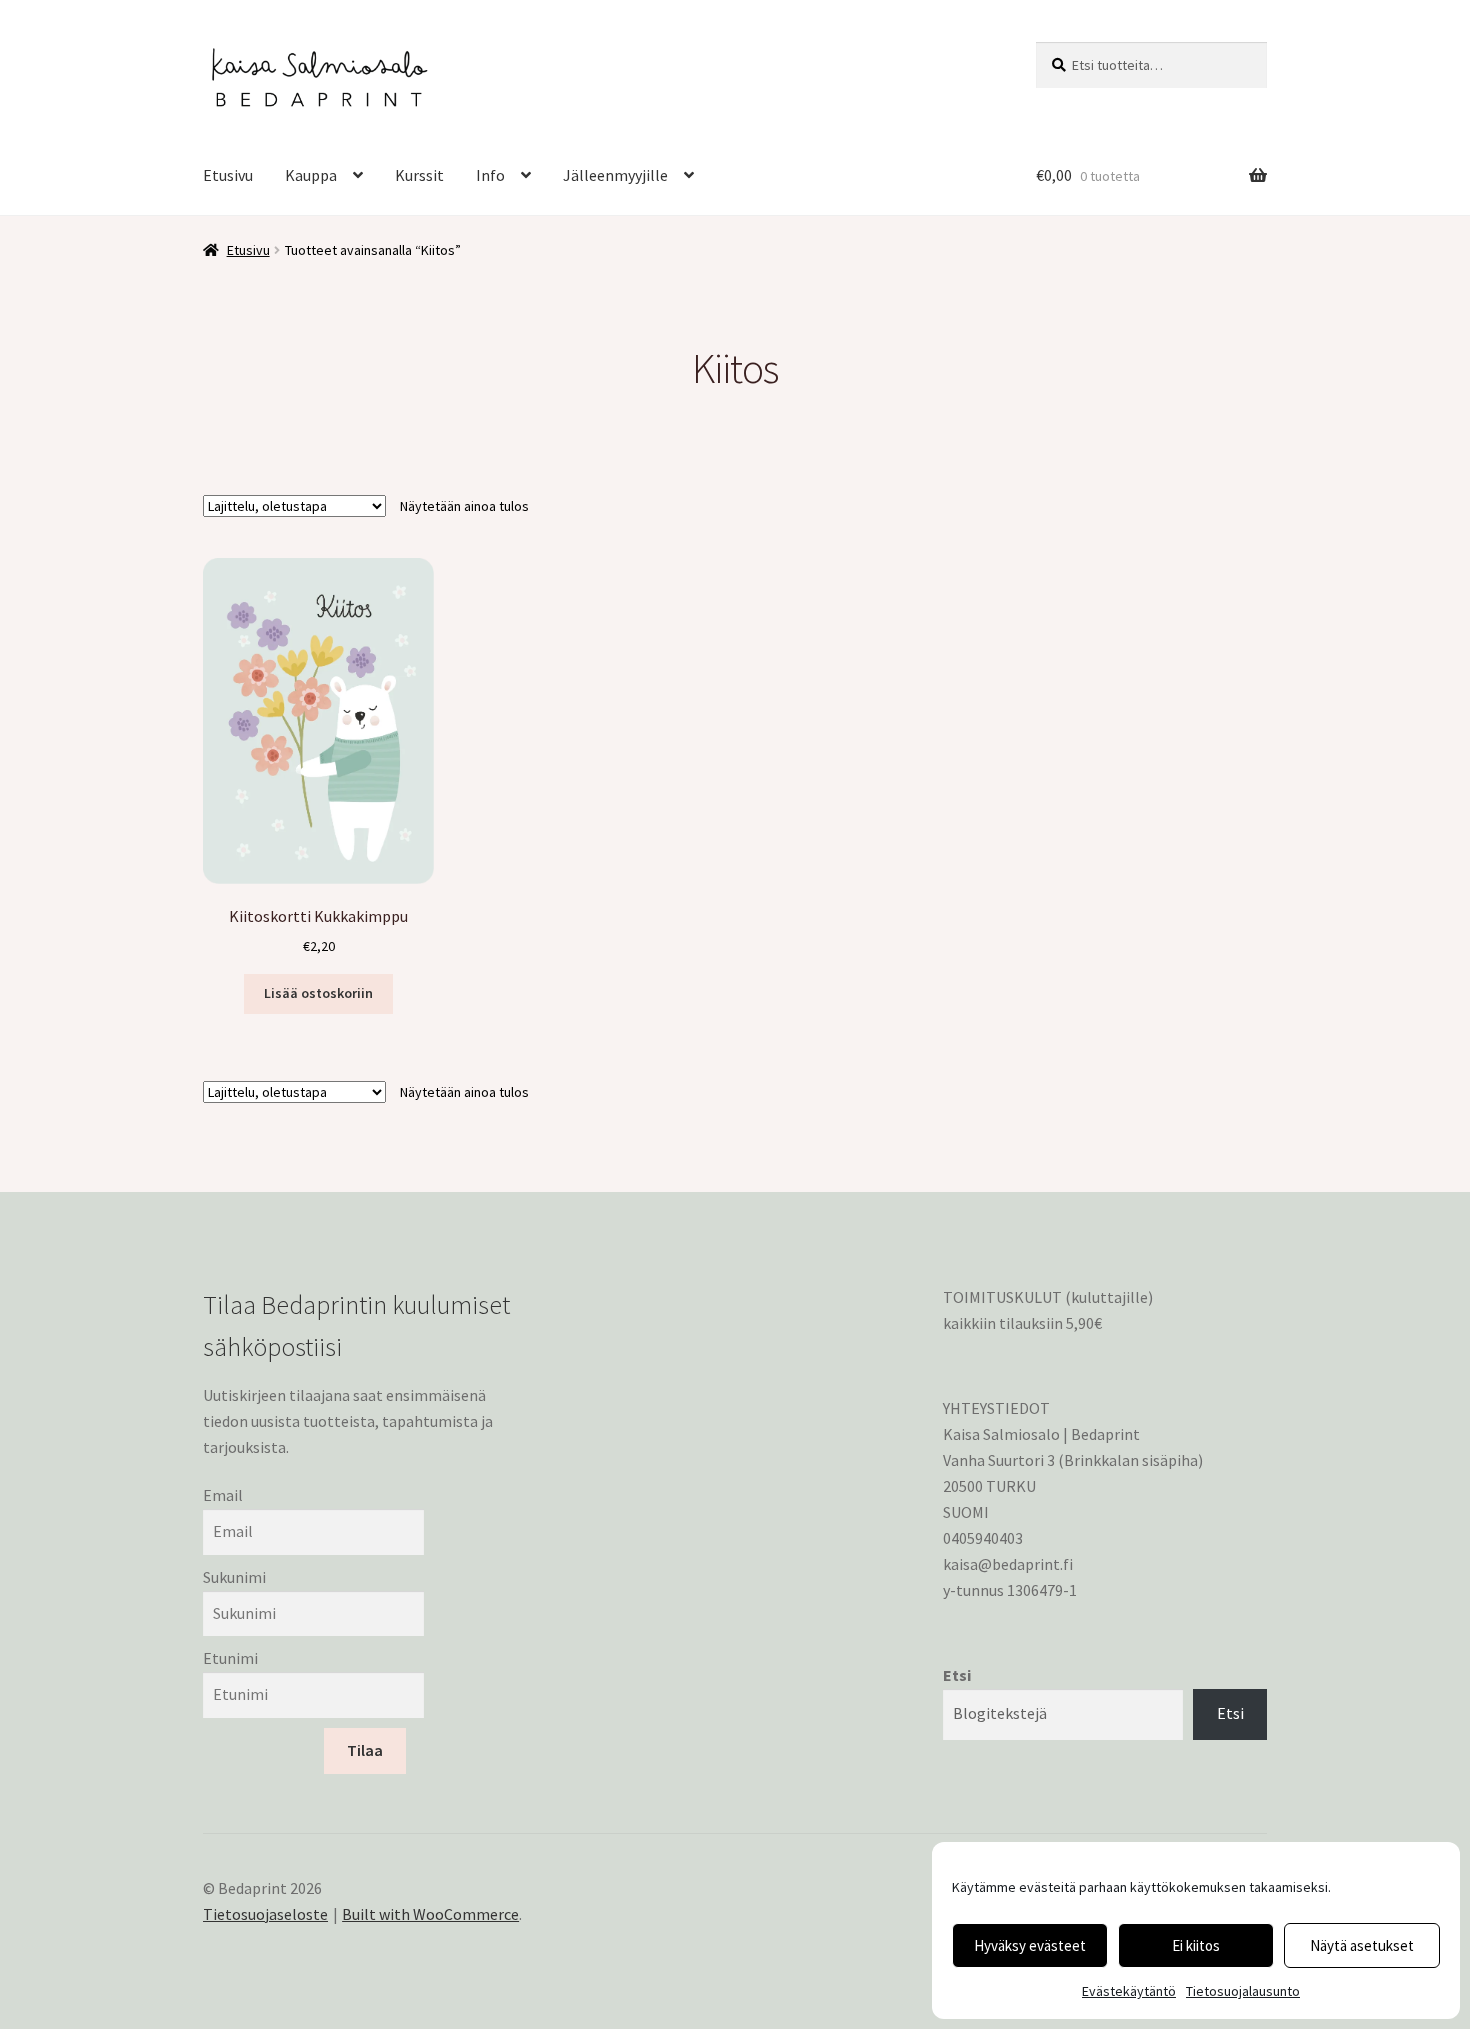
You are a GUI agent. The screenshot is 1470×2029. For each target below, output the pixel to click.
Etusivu (228, 175)
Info (490, 175)
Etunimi (230, 1658)
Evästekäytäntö (1129, 1991)
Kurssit (419, 175)
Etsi (957, 1675)
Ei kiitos (1196, 1945)
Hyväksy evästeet (1030, 1945)
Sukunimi (234, 1577)
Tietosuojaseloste (265, 1914)
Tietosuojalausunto (1243, 1991)
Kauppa (311, 175)
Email (223, 1495)
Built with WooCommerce (430, 1914)
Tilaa (365, 1750)
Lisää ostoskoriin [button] (318, 993)
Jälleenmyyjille (615, 175)
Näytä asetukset (1362, 1945)
